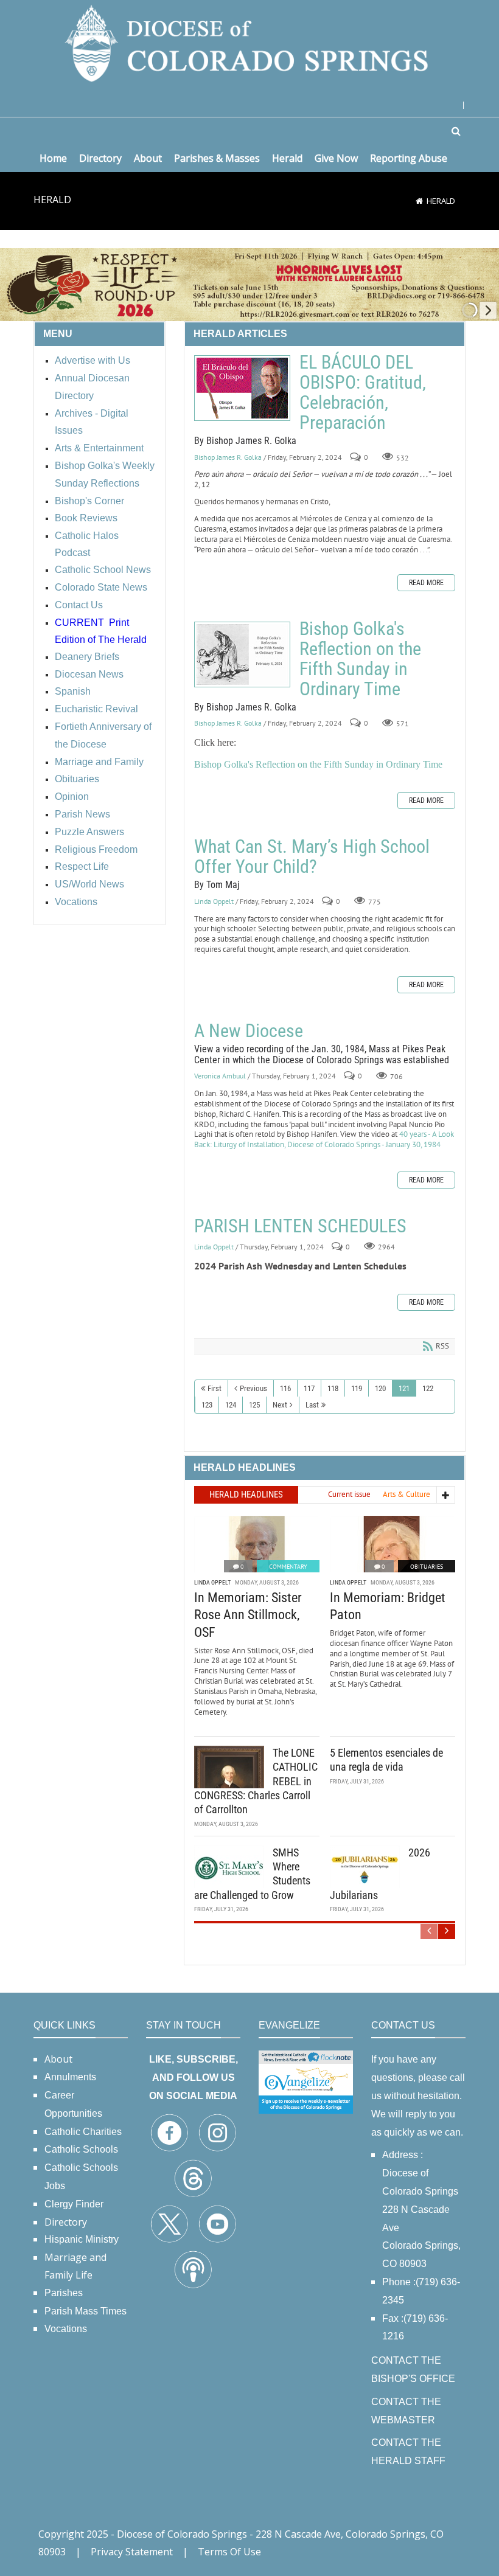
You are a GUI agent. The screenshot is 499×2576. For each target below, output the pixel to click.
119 (357, 1388)
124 (231, 1405)
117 (309, 1388)
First (215, 1388)
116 (285, 1388)
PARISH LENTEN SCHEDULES (300, 1226)
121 (404, 1388)
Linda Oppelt (214, 901)
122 (428, 1388)
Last (312, 1405)
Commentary (288, 1567)
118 (333, 1388)
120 (380, 1388)
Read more (426, 583)
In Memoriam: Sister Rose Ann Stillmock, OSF (248, 1615)
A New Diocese (249, 1031)
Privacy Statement (132, 2552)
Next (280, 1405)
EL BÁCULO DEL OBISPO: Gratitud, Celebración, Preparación (242, 388)
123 (207, 1405)
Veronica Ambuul (220, 1076)
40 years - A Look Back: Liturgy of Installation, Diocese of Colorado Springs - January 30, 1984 (324, 1139)
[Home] (419, 201)
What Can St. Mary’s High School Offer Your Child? (312, 856)
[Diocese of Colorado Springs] (249, 42)
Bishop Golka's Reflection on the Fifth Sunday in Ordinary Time (242, 654)
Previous (253, 1388)
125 (254, 1405)
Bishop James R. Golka (228, 457)
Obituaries (427, 1567)
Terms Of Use (229, 2552)
